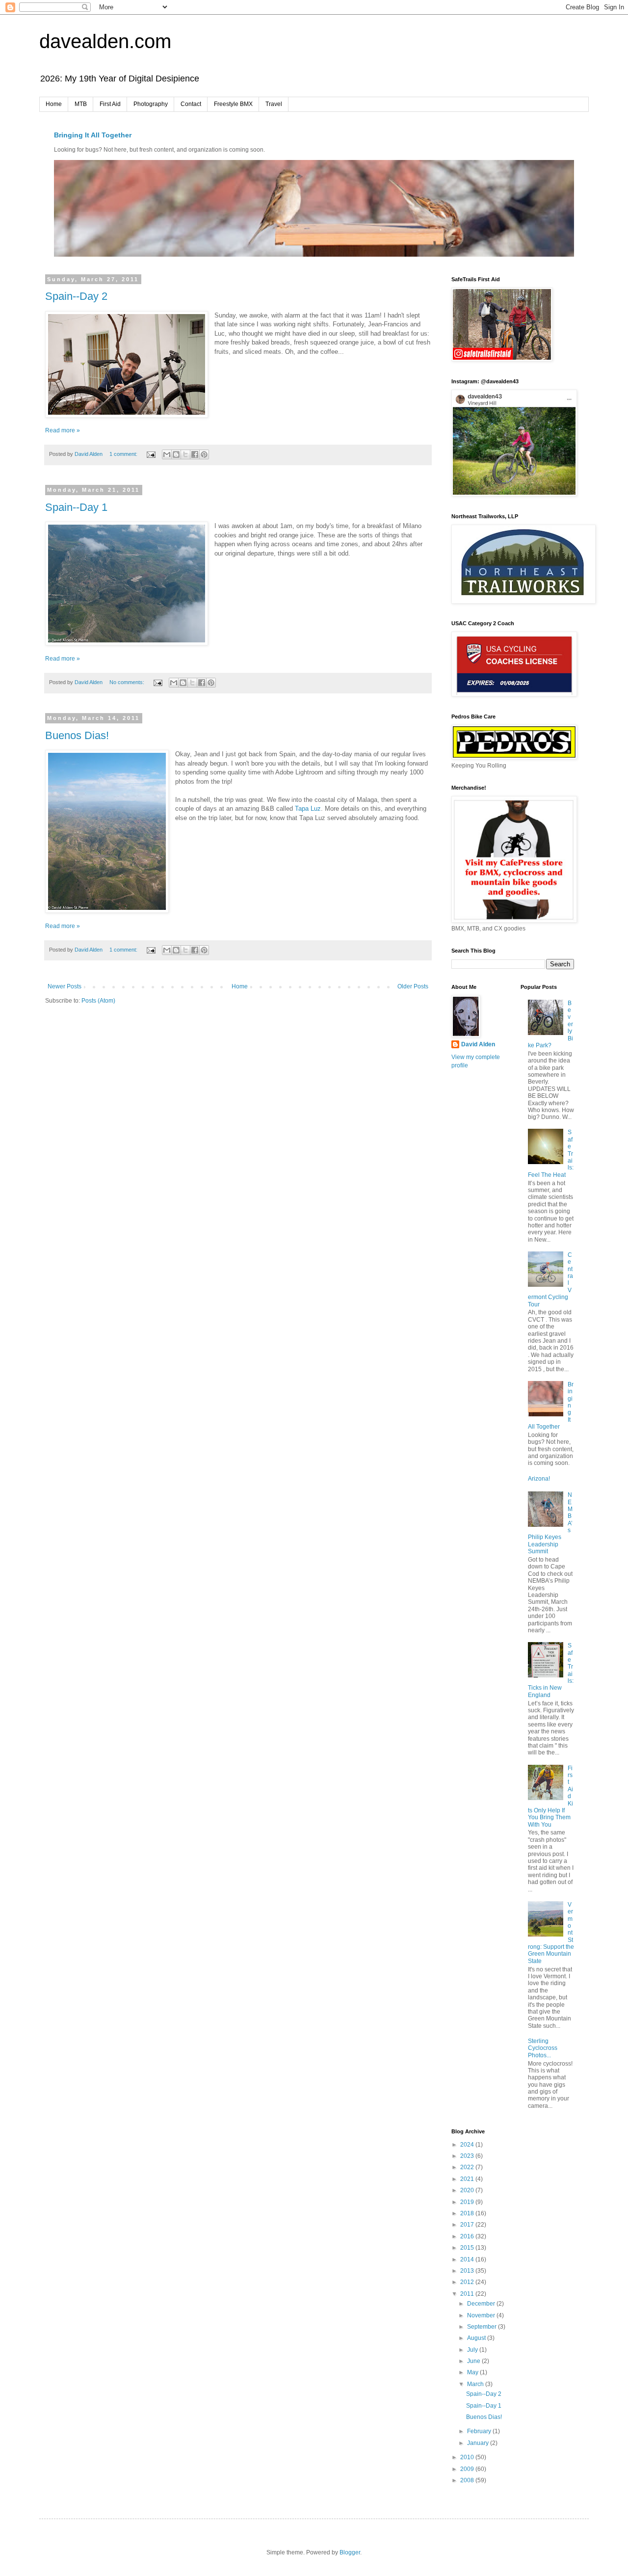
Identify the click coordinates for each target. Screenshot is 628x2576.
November (482, 2315)
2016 (468, 2236)
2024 (468, 2145)
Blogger (350, 2552)
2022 (468, 2167)
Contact (191, 104)
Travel (274, 104)
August (477, 2338)
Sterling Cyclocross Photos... (543, 2048)
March (476, 2384)
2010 (468, 2457)
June (474, 2361)
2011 (468, 2294)
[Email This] (167, 454)
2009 (468, 2469)
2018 (468, 2213)
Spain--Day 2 (76, 296)
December (482, 2304)
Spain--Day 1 (76, 507)
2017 (468, 2225)
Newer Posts (65, 986)
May (473, 2372)
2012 (468, 2282)
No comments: (128, 682)
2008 (468, 2480)
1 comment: (124, 454)
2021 (468, 2179)
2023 (468, 2156)
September (483, 2327)
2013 (468, 2271)
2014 (468, 2259)
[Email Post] (151, 454)
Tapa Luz (308, 809)
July (473, 2350)
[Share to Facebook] (195, 454)
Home (54, 104)
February (480, 2431)
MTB (81, 104)
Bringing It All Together (93, 135)
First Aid (110, 104)
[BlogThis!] (176, 454)
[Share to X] (185, 454)
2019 (468, 2202)
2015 (468, 2248)
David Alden (478, 1044)
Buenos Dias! (77, 735)
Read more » (63, 430)
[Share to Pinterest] (204, 454)
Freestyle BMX (233, 104)
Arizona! (539, 1479)
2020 (468, 2190)
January (479, 2443)
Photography (151, 104)
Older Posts (413, 986)
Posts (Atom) (98, 1001)
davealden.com (105, 41)
